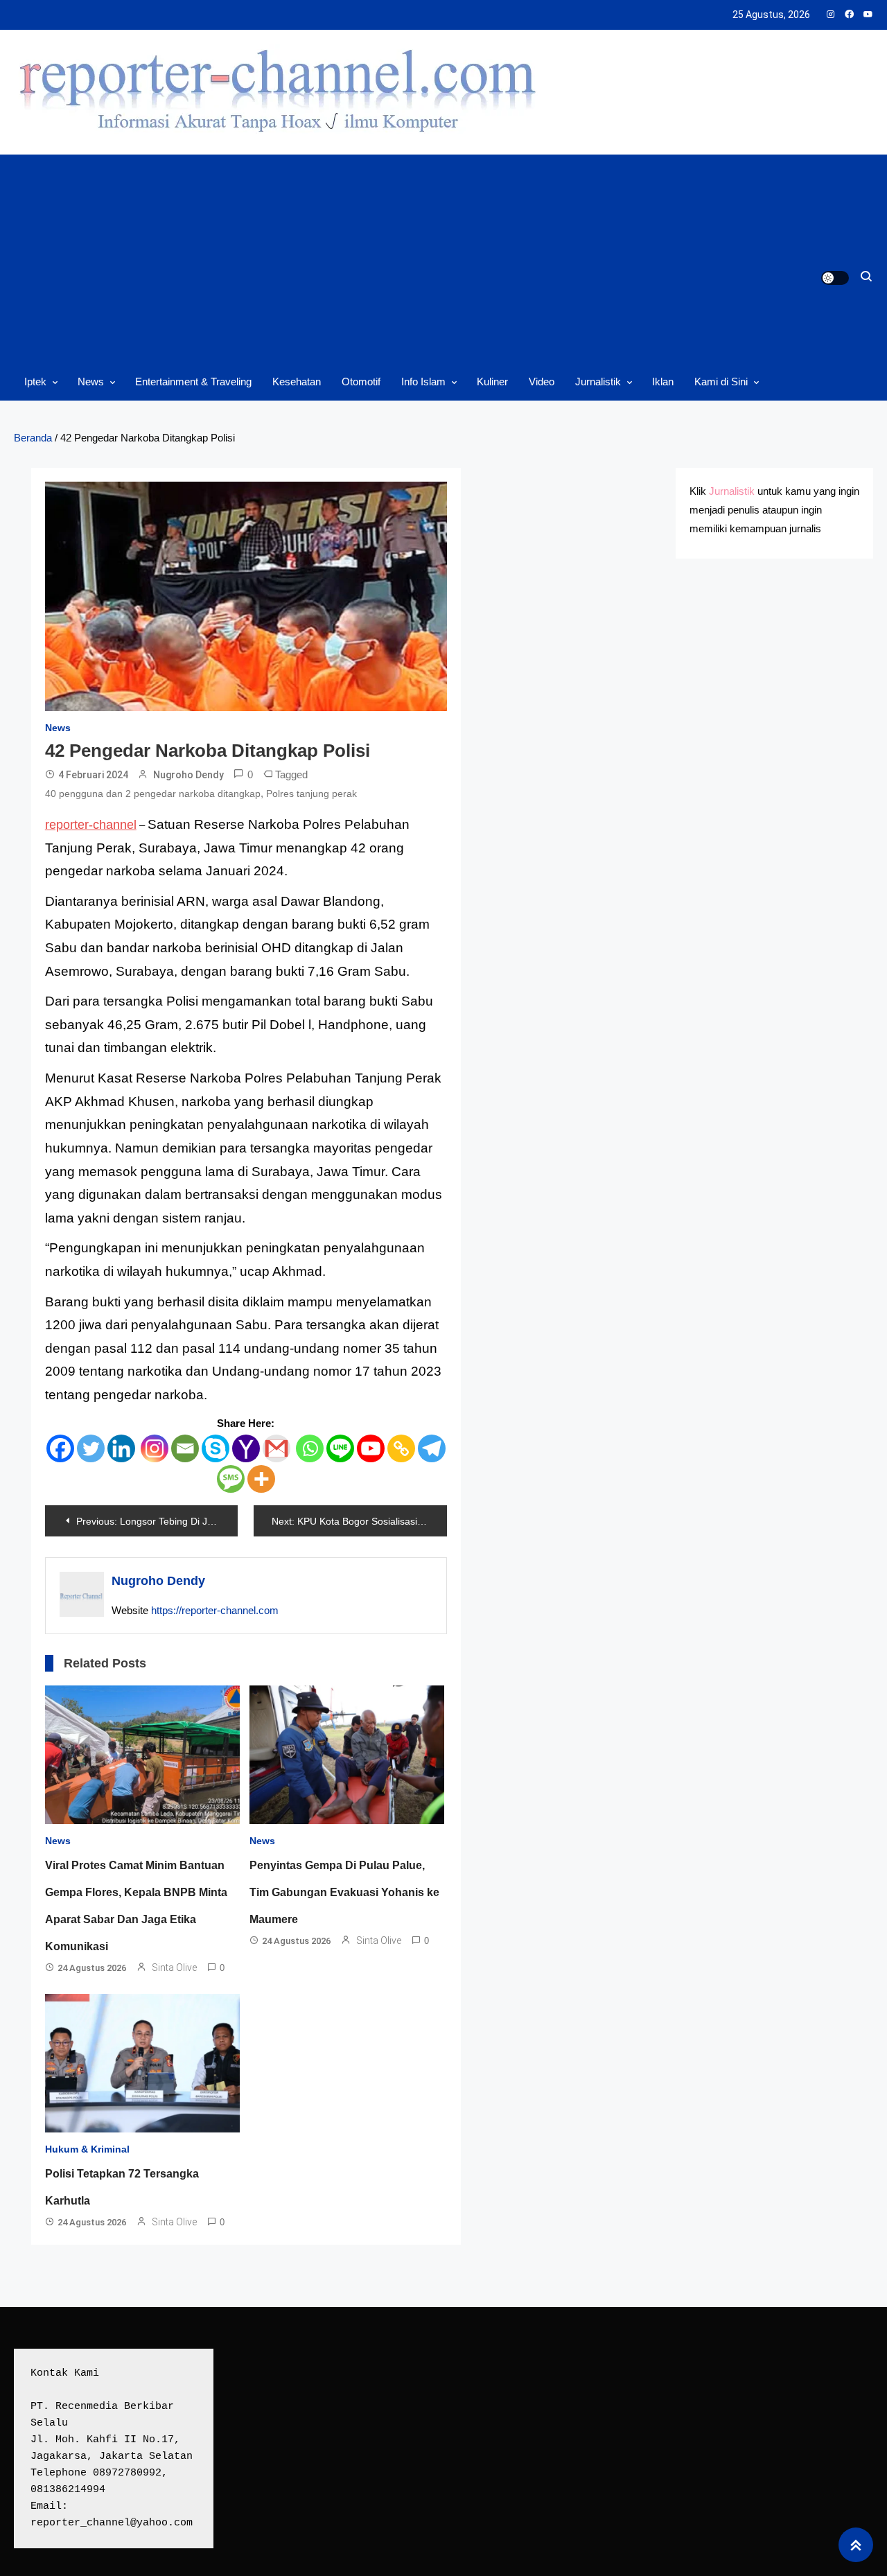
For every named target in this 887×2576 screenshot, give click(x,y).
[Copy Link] (401, 1448)
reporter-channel (91, 825)
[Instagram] (155, 1448)
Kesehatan (297, 382)
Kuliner (492, 382)
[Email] (185, 1448)
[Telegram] (432, 1448)
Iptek (35, 382)
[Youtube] (371, 1448)
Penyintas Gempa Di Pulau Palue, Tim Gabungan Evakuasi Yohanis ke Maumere (344, 1892)
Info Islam (423, 382)
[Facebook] (60, 1448)
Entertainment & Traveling (193, 382)
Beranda (33, 438)
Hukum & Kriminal (87, 2149)
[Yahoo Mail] (246, 1448)
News (91, 382)
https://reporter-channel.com (215, 1610)
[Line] (340, 1448)
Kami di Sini (721, 382)
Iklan (663, 382)
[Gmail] (276, 1448)
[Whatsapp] (310, 1448)
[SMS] (231, 1479)
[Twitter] (91, 1448)
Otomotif (361, 382)
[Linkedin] (121, 1448)
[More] (261, 1479)
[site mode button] (835, 278)
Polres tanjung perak (311, 794)
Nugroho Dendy (188, 775)
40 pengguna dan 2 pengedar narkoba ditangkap (153, 794)
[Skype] (216, 1448)
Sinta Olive (174, 1968)
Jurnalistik (598, 382)
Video (542, 382)
